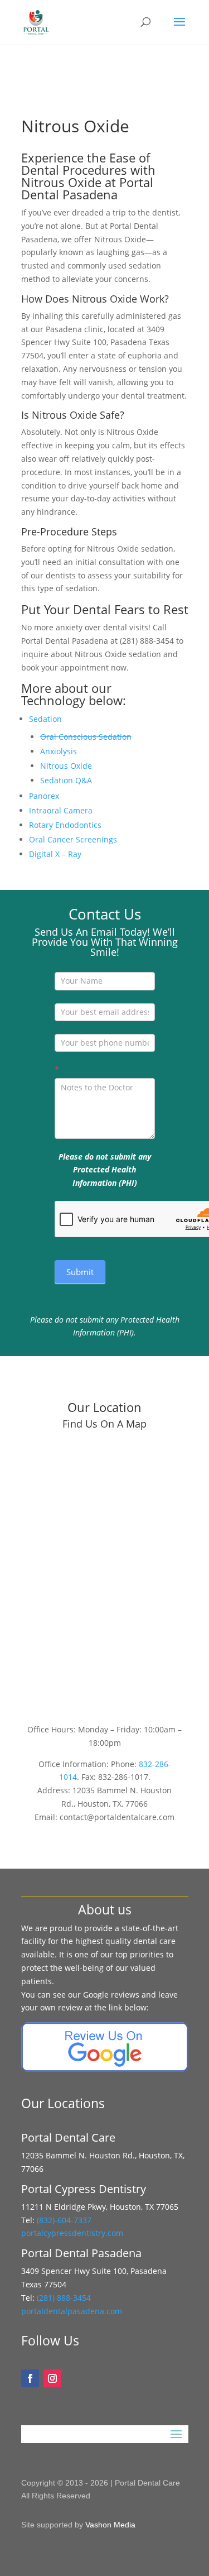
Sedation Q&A (66, 780)
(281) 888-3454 (63, 2298)
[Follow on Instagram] (52, 2378)
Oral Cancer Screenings (73, 839)
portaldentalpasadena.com (72, 2311)
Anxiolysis (59, 751)
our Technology (66, 694)
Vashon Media (110, 2525)
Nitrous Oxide (66, 766)
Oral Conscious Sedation (86, 737)
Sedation (45, 719)
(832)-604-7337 (65, 2220)
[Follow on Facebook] (30, 2378)
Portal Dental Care (147, 2483)
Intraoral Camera (61, 810)
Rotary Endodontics (65, 825)
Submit (80, 1272)
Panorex (44, 796)
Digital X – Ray (55, 854)
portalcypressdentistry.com (72, 2233)
